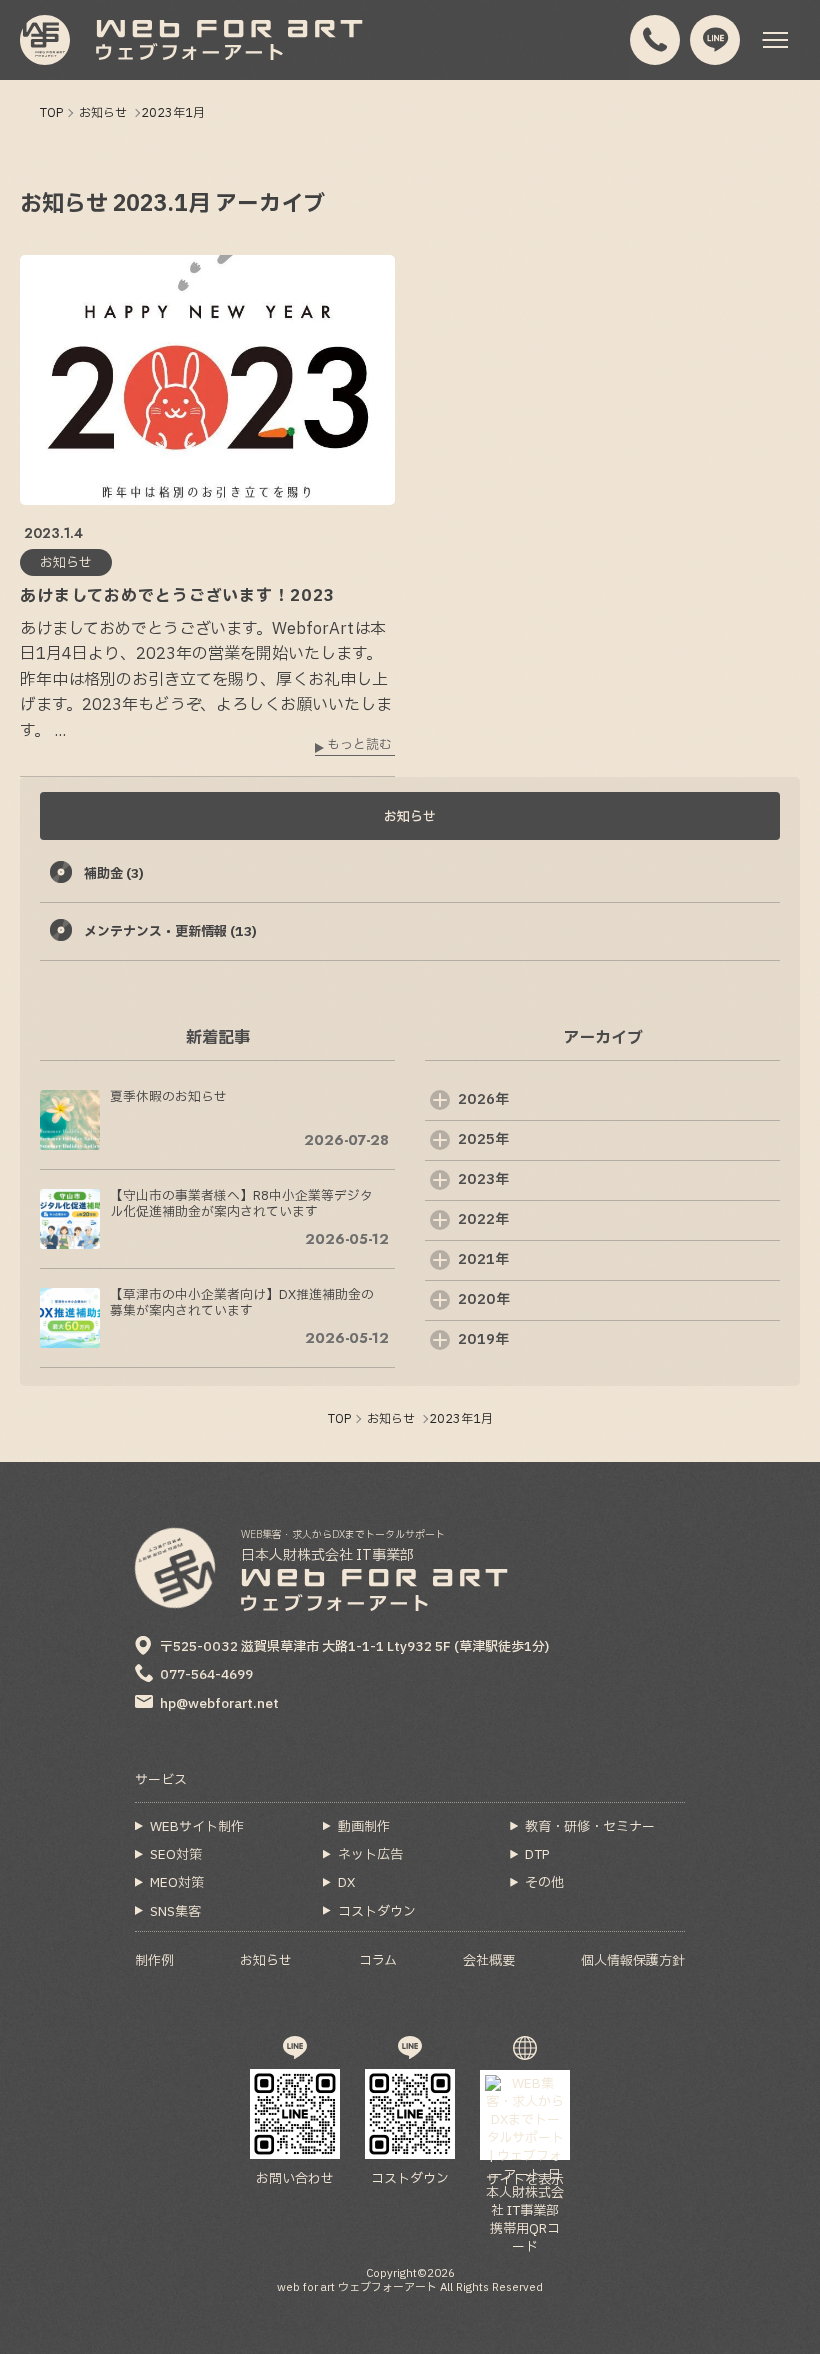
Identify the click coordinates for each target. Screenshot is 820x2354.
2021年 (483, 1259)
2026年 (483, 1099)
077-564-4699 (206, 1675)
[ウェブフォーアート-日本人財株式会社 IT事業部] (45, 40)
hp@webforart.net (219, 1704)
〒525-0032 (354, 1647)
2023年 (483, 1179)
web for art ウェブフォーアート (357, 2287)
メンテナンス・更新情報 (170, 932)
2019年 (483, 1339)
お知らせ (410, 817)
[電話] (655, 40)
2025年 (483, 1139)
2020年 (484, 1299)
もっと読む (359, 747)
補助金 (114, 874)
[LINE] (715, 40)
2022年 (483, 1219)
